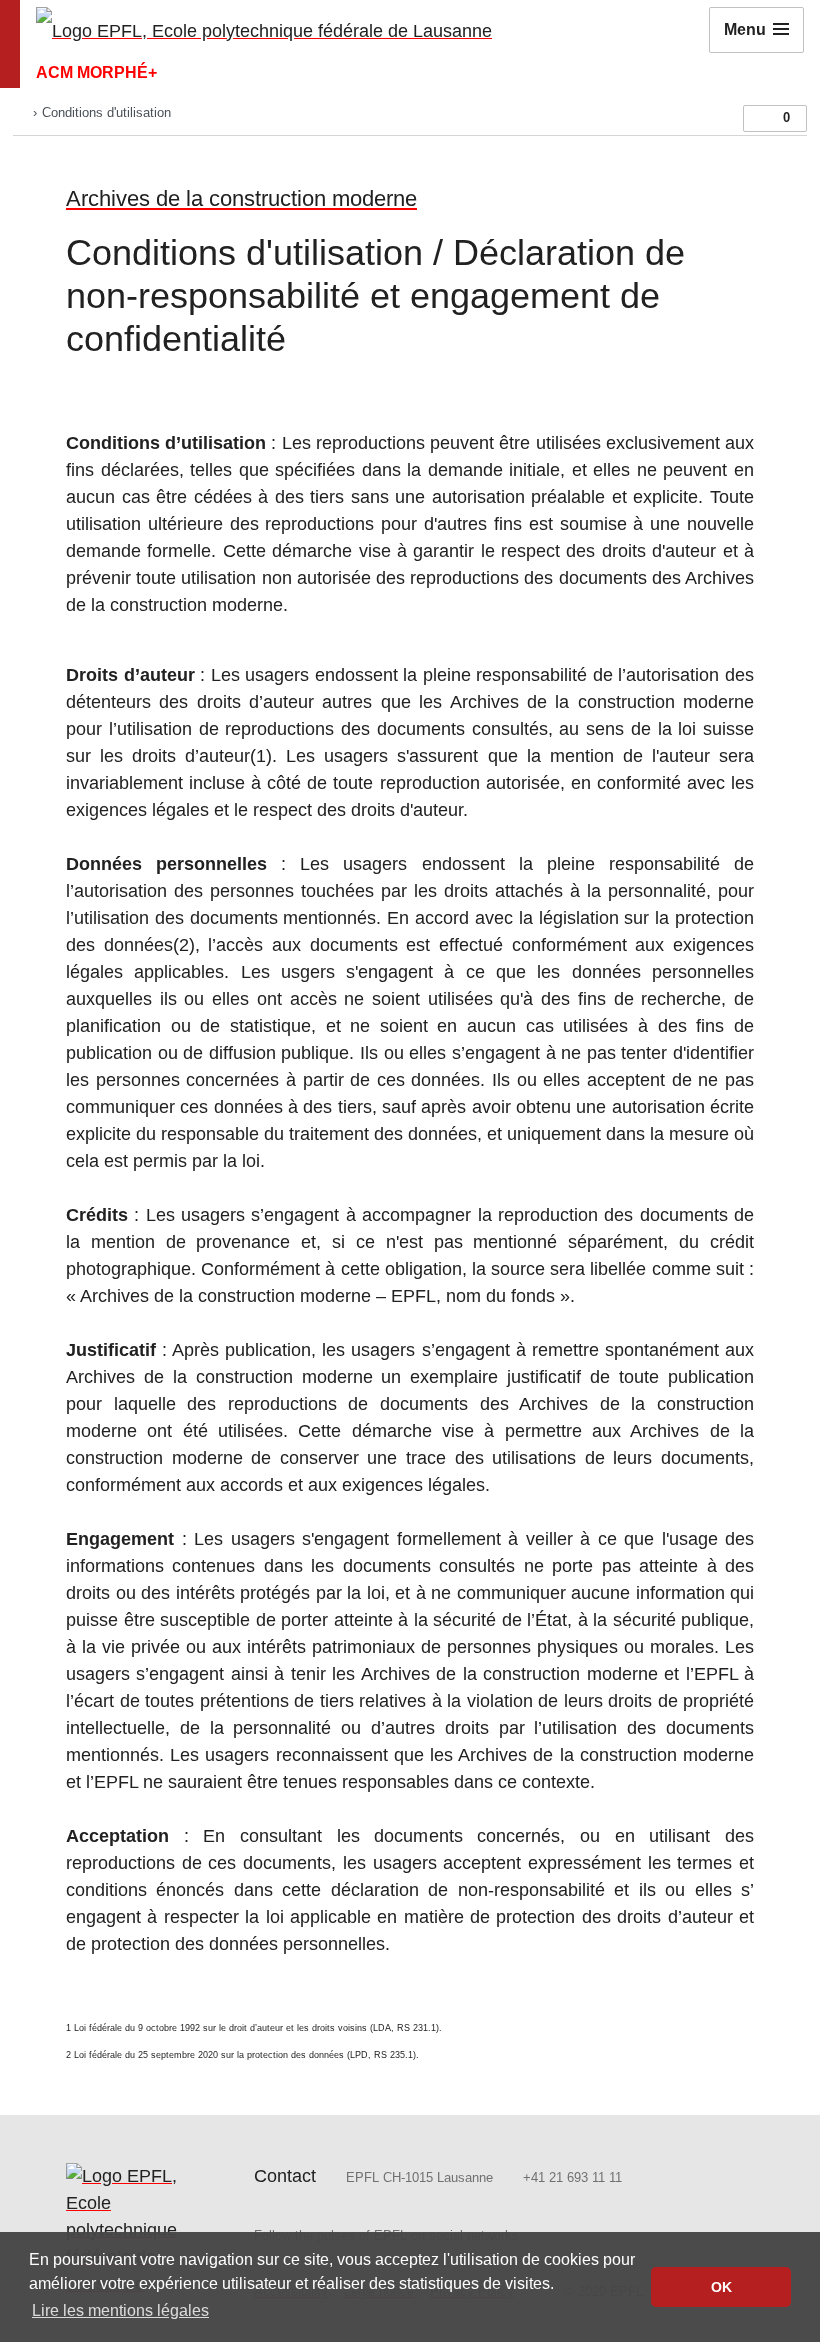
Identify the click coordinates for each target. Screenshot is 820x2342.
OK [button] (721, 2287)
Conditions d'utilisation (106, 112)
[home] (20, 112)
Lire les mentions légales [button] (120, 2310)
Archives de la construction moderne (241, 198)
